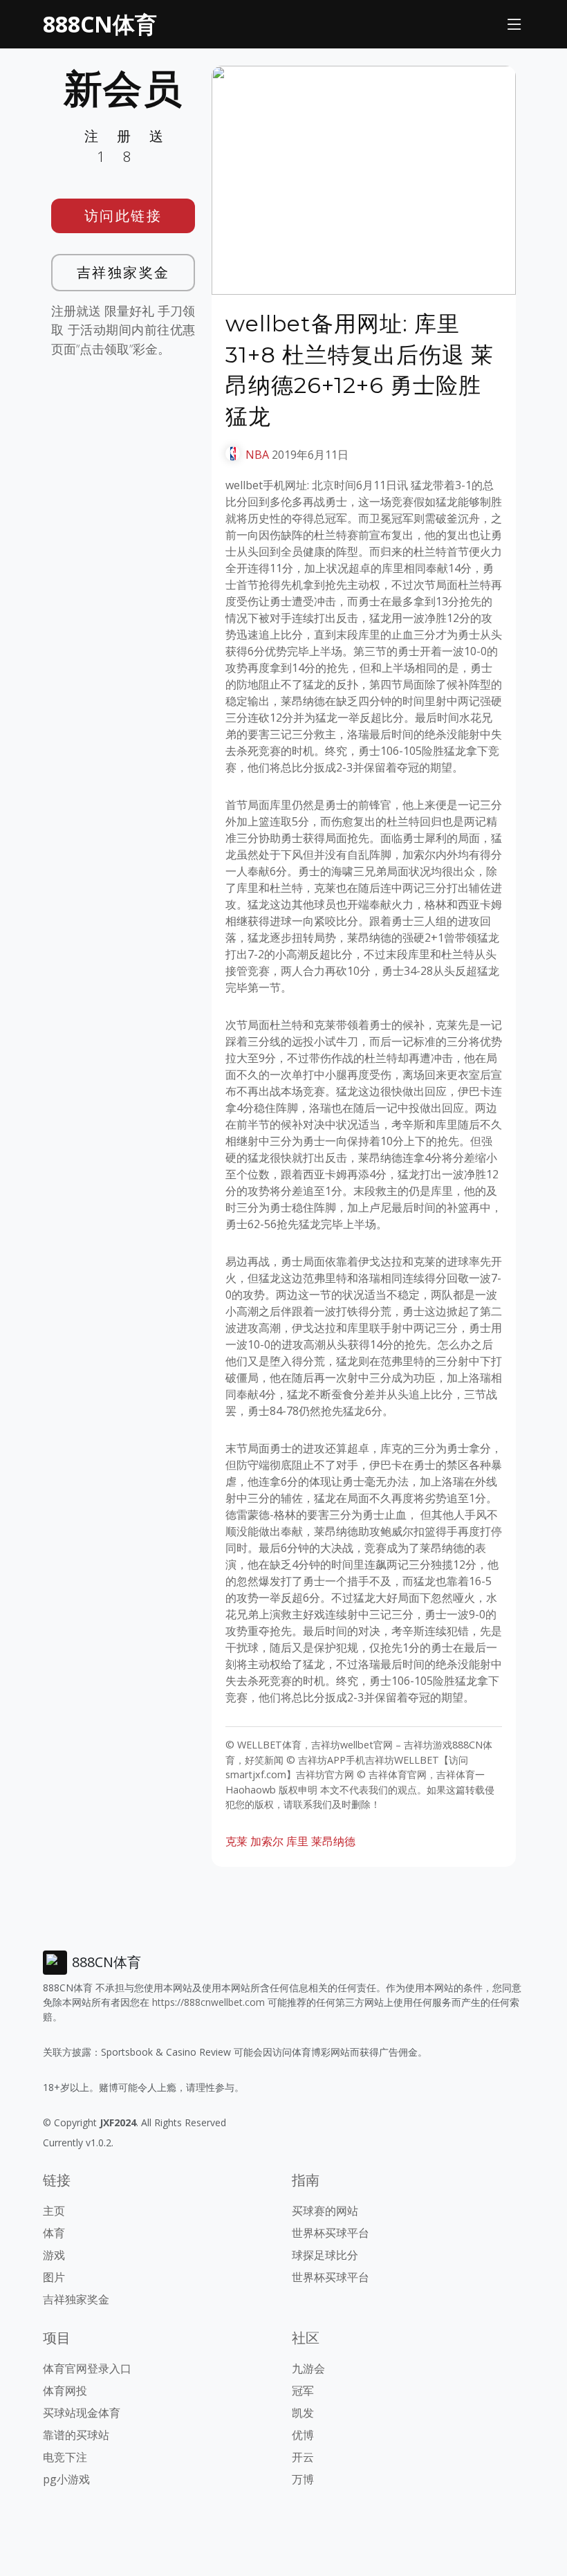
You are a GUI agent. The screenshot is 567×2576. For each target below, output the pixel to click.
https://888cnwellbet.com (208, 2002)
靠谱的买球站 (76, 2435)
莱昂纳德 (333, 1841)
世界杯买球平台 (331, 2233)
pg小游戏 (66, 2479)
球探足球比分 (325, 2255)
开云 (303, 2457)
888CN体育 (100, 24)
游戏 (54, 2255)
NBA (257, 455)
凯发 (303, 2413)
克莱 (236, 1841)
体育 (54, 2233)
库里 (297, 1841)
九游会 (308, 2368)
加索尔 (267, 1841)
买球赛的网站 (325, 2211)
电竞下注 (65, 2457)
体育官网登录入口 (87, 2368)
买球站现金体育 (82, 2413)
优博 (303, 2435)
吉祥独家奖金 (123, 272)
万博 (303, 2479)
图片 (54, 2277)
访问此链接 (123, 216)
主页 (54, 2211)
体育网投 (65, 2391)
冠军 (303, 2391)
